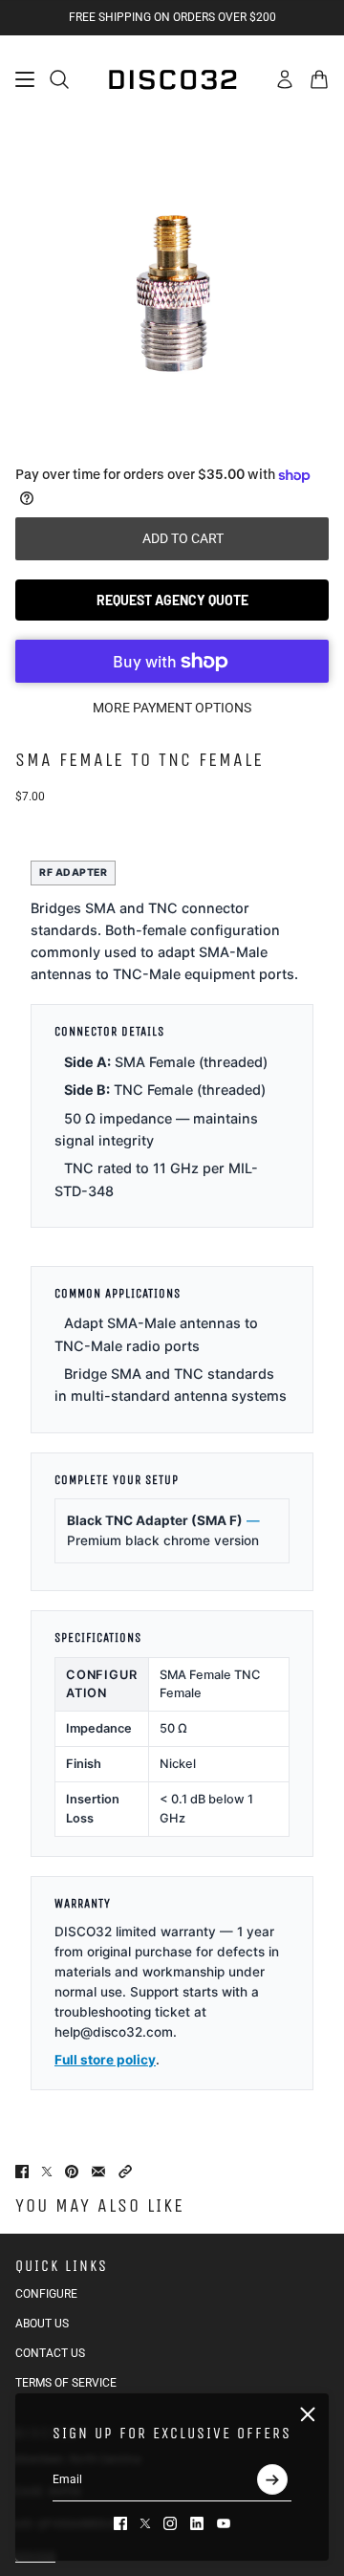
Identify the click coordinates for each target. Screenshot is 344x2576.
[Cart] (319, 79)
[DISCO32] (172, 79)
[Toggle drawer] (25, 79)
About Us (42, 2324)
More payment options (172, 708)
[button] (125, 2172)
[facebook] (120, 2523)
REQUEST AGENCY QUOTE (172, 600)
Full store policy (105, 2060)
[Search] (59, 79)
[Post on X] (47, 2172)
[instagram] (170, 2523)
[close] (308, 2414)
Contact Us (50, 2353)
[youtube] (224, 2523)
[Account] (285, 79)
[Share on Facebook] (22, 2172)
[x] (145, 2523)
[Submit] (272, 2479)
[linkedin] (197, 2523)
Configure (46, 2294)
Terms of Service (66, 2383)
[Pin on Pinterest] (72, 2172)
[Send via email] (98, 2172)
